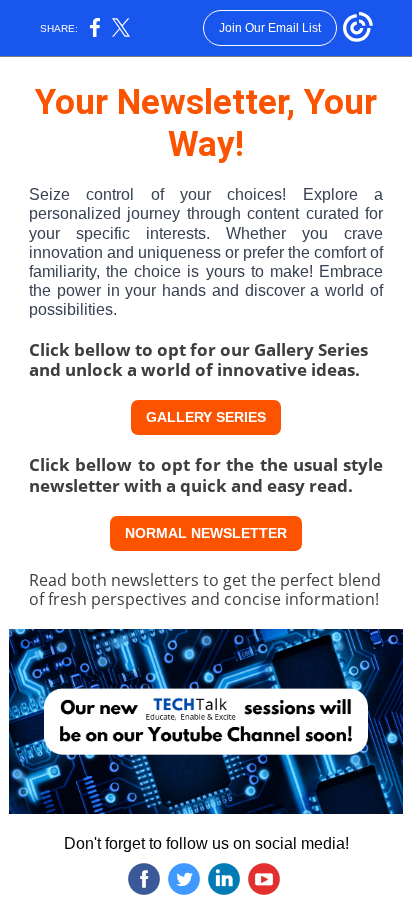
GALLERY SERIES (206, 417)
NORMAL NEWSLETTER (206, 533)
